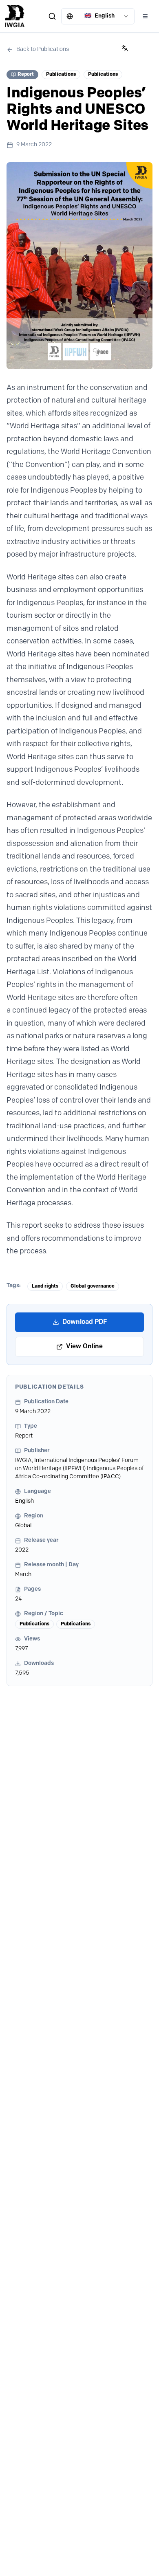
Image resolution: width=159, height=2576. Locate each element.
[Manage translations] (125, 48)
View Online (84, 1347)
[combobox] (98, 16)
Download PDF (85, 1322)
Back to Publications (43, 50)
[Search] (52, 16)
